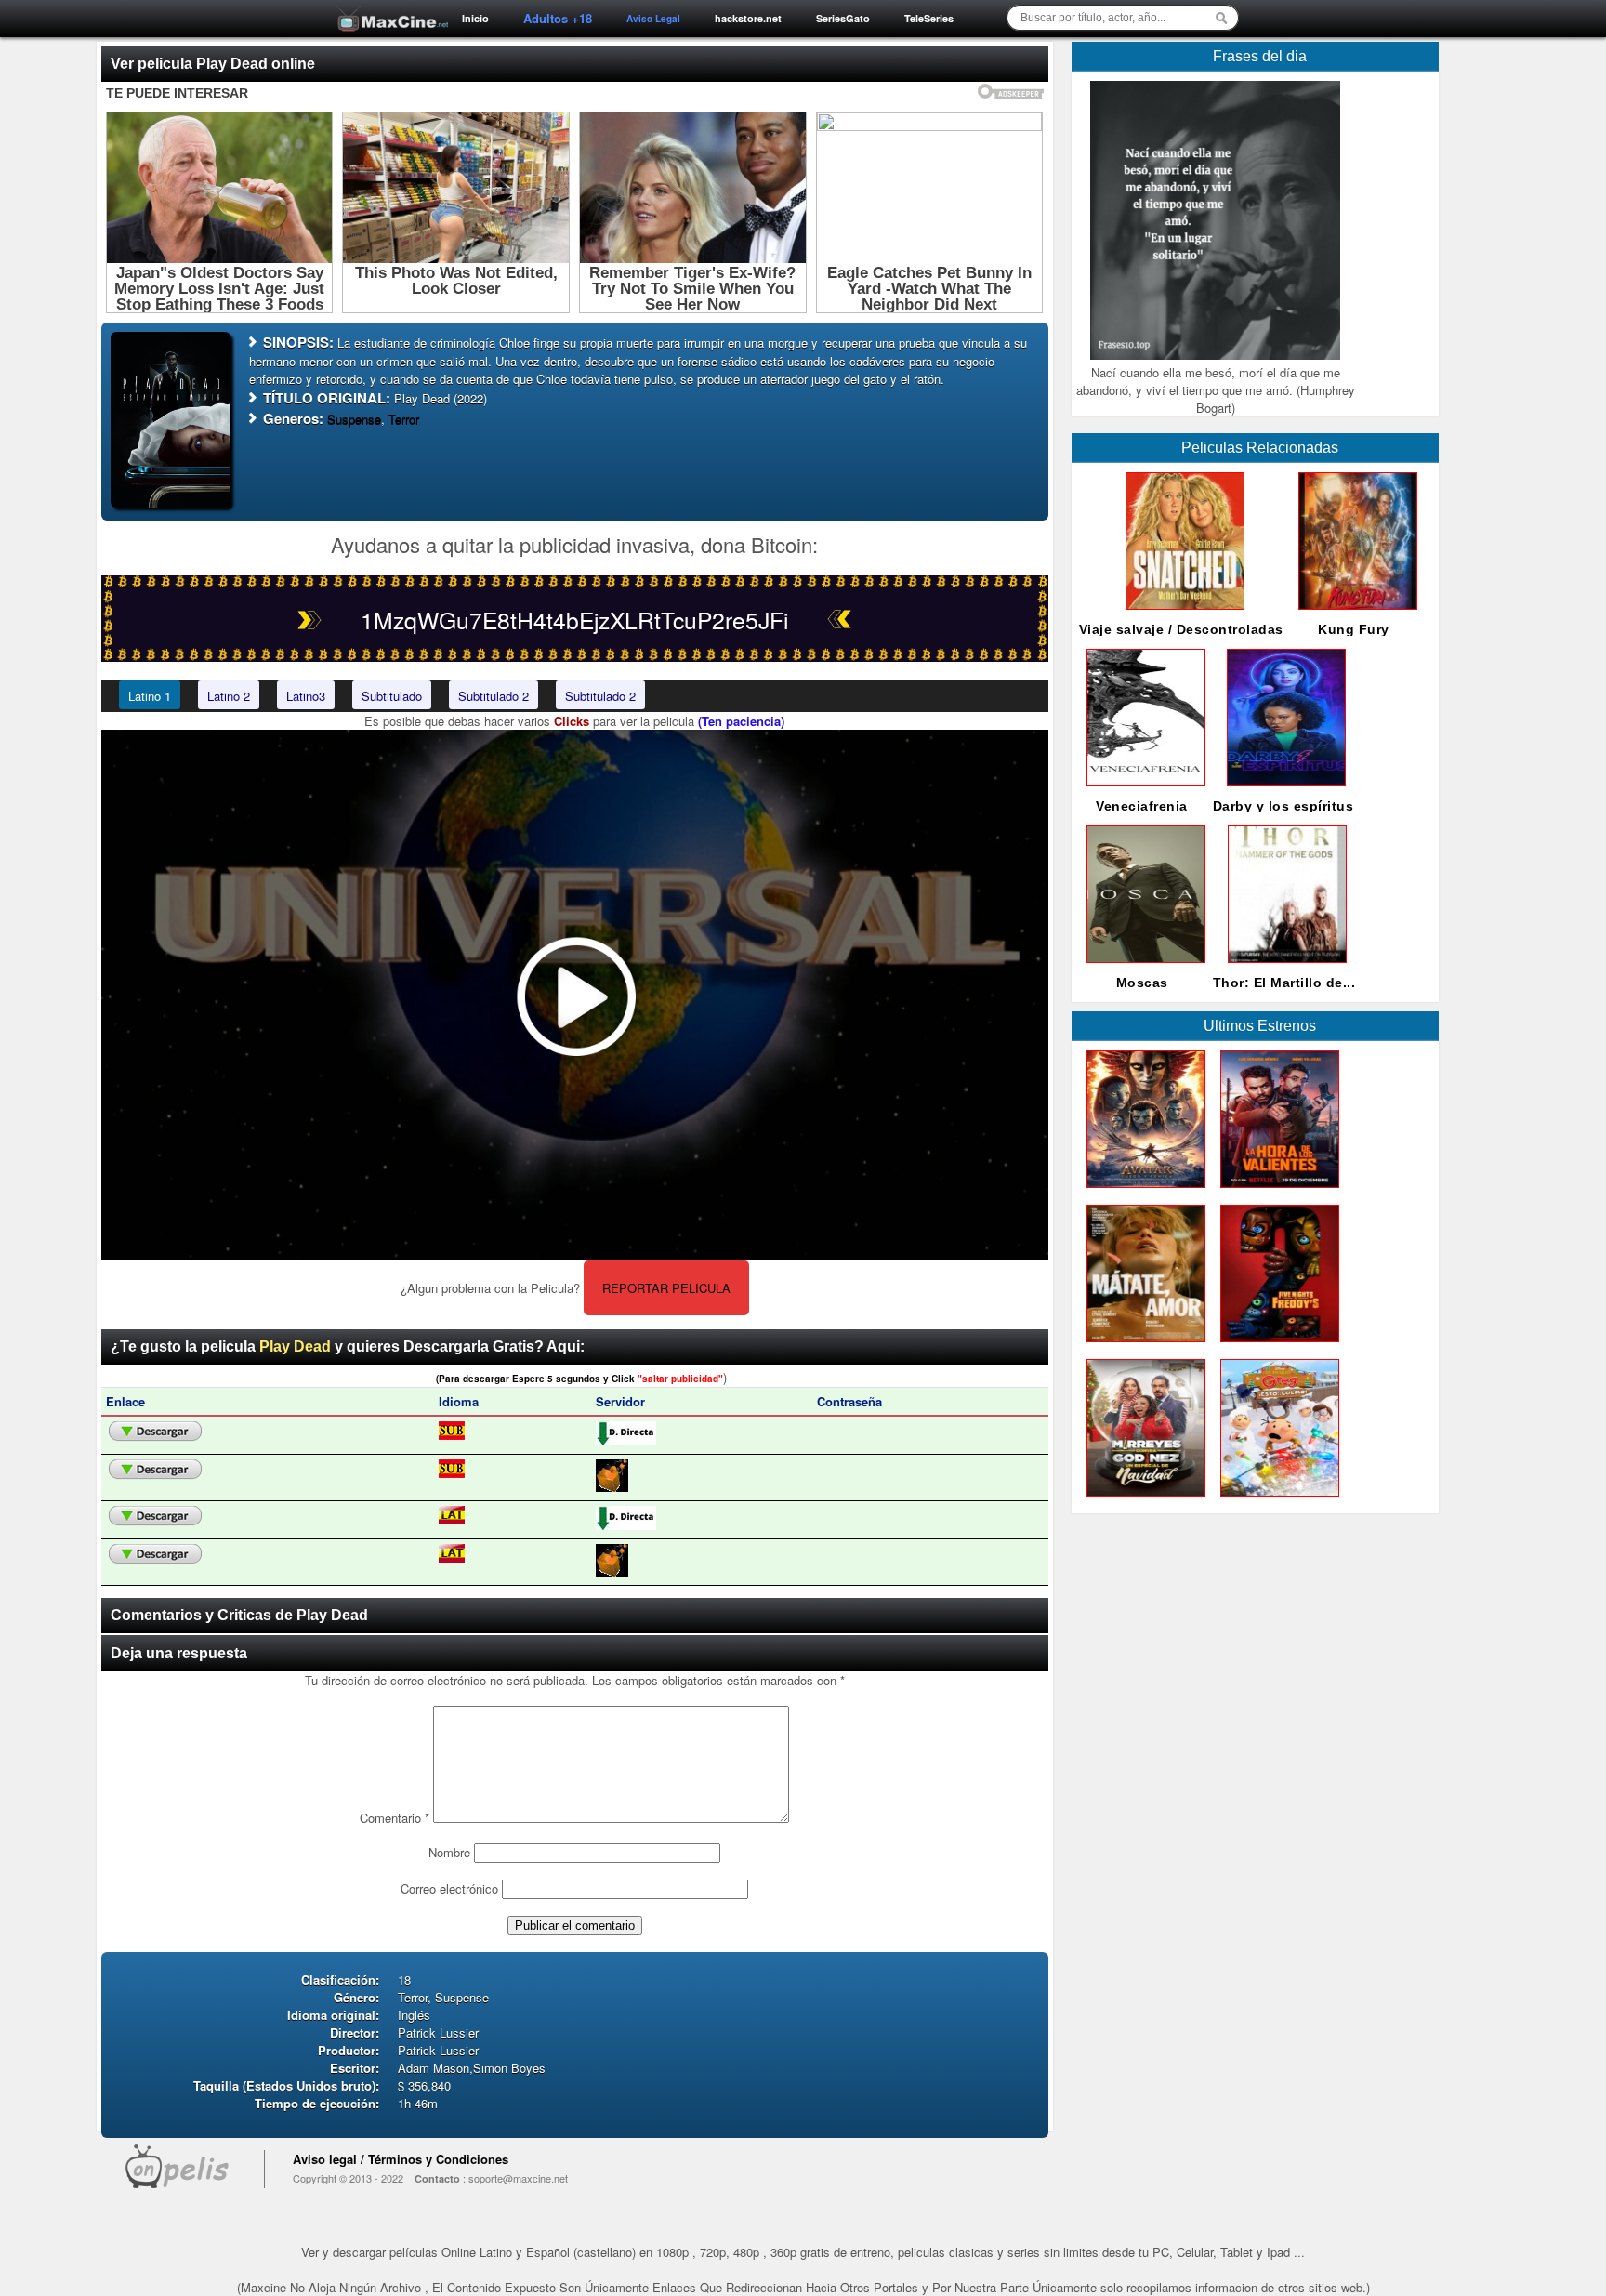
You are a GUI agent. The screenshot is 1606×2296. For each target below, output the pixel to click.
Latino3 (306, 696)
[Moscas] (1142, 967)
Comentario (395, 1818)
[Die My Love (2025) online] (1142, 1346)
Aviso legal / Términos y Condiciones (401, 2159)
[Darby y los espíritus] (1283, 791)
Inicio (475, 18)
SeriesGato (843, 18)
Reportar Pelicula (666, 1288)
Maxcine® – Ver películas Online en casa (388, 7)
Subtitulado (392, 696)
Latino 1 (150, 696)
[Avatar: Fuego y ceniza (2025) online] (1142, 1192)
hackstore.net (748, 18)
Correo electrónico (449, 1888)
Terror (404, 419)
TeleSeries (929, 18)
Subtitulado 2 (494, 696)
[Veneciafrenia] (1142, 791)
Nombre (449, 1852)
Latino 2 (229, 696)
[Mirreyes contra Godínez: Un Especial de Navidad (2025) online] (1142, 1501)
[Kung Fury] (1354, 614)
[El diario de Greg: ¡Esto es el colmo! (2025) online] (1276, 1501)
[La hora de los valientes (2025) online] (1276, 1192)
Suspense (354, 419)
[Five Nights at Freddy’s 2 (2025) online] (1276, 1346)
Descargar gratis (155, 1432)
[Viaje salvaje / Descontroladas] (1181, 614)
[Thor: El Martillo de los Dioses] (1283, 967)
